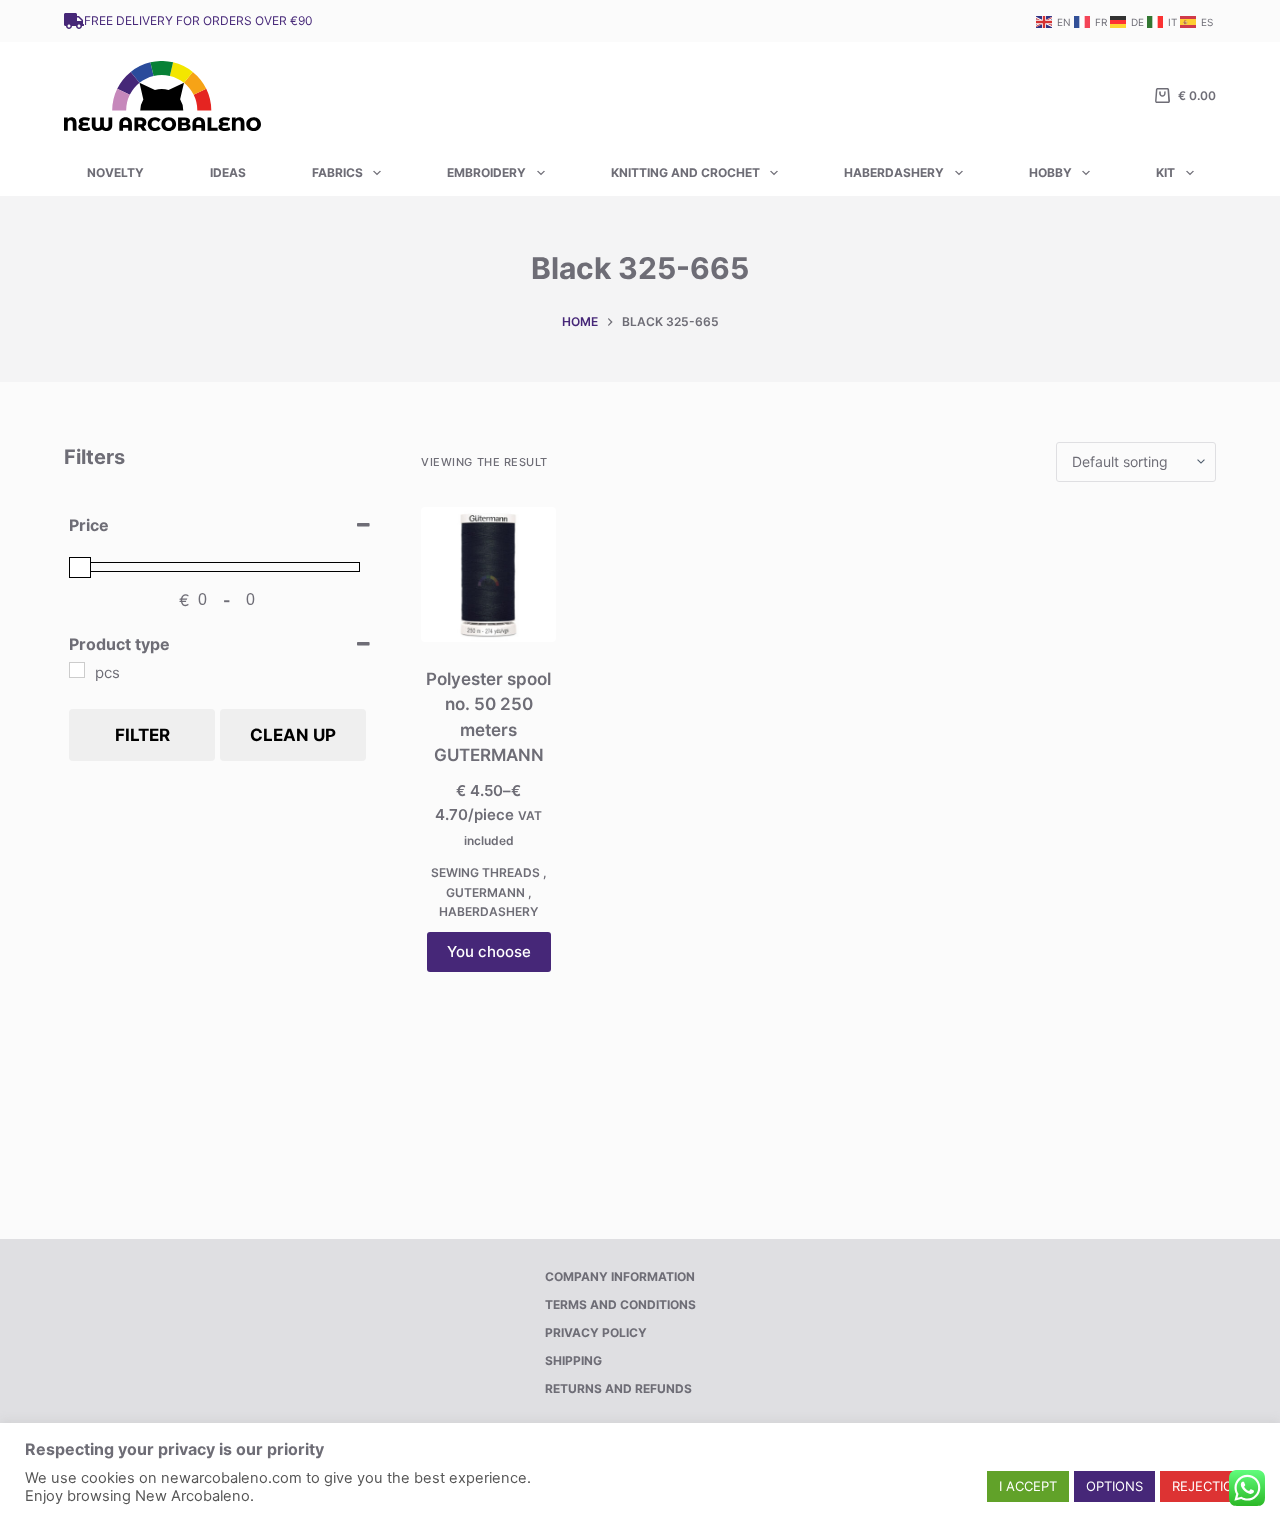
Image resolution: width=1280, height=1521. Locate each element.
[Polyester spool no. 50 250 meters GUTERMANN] (488, 574)
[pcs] (77, 670)
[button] (1028, 1486)
